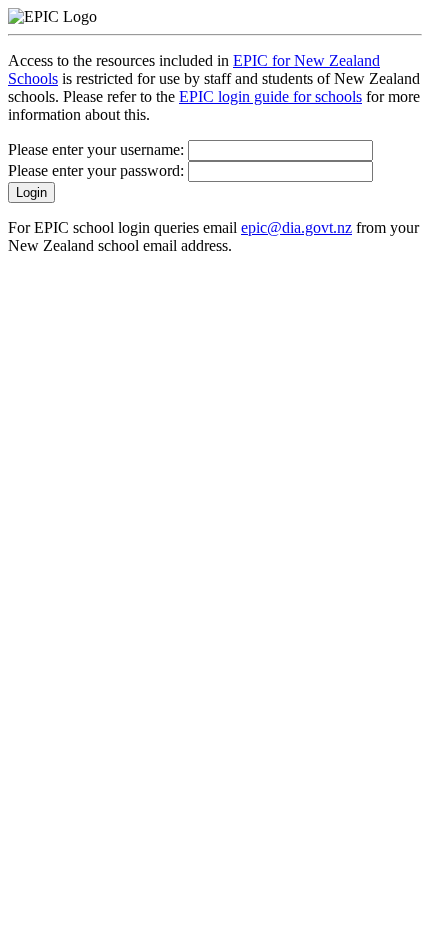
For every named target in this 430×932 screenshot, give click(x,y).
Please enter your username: (98, 149)
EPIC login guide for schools (270, 96)
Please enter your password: (98, 170)
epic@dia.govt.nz (296, 227)
